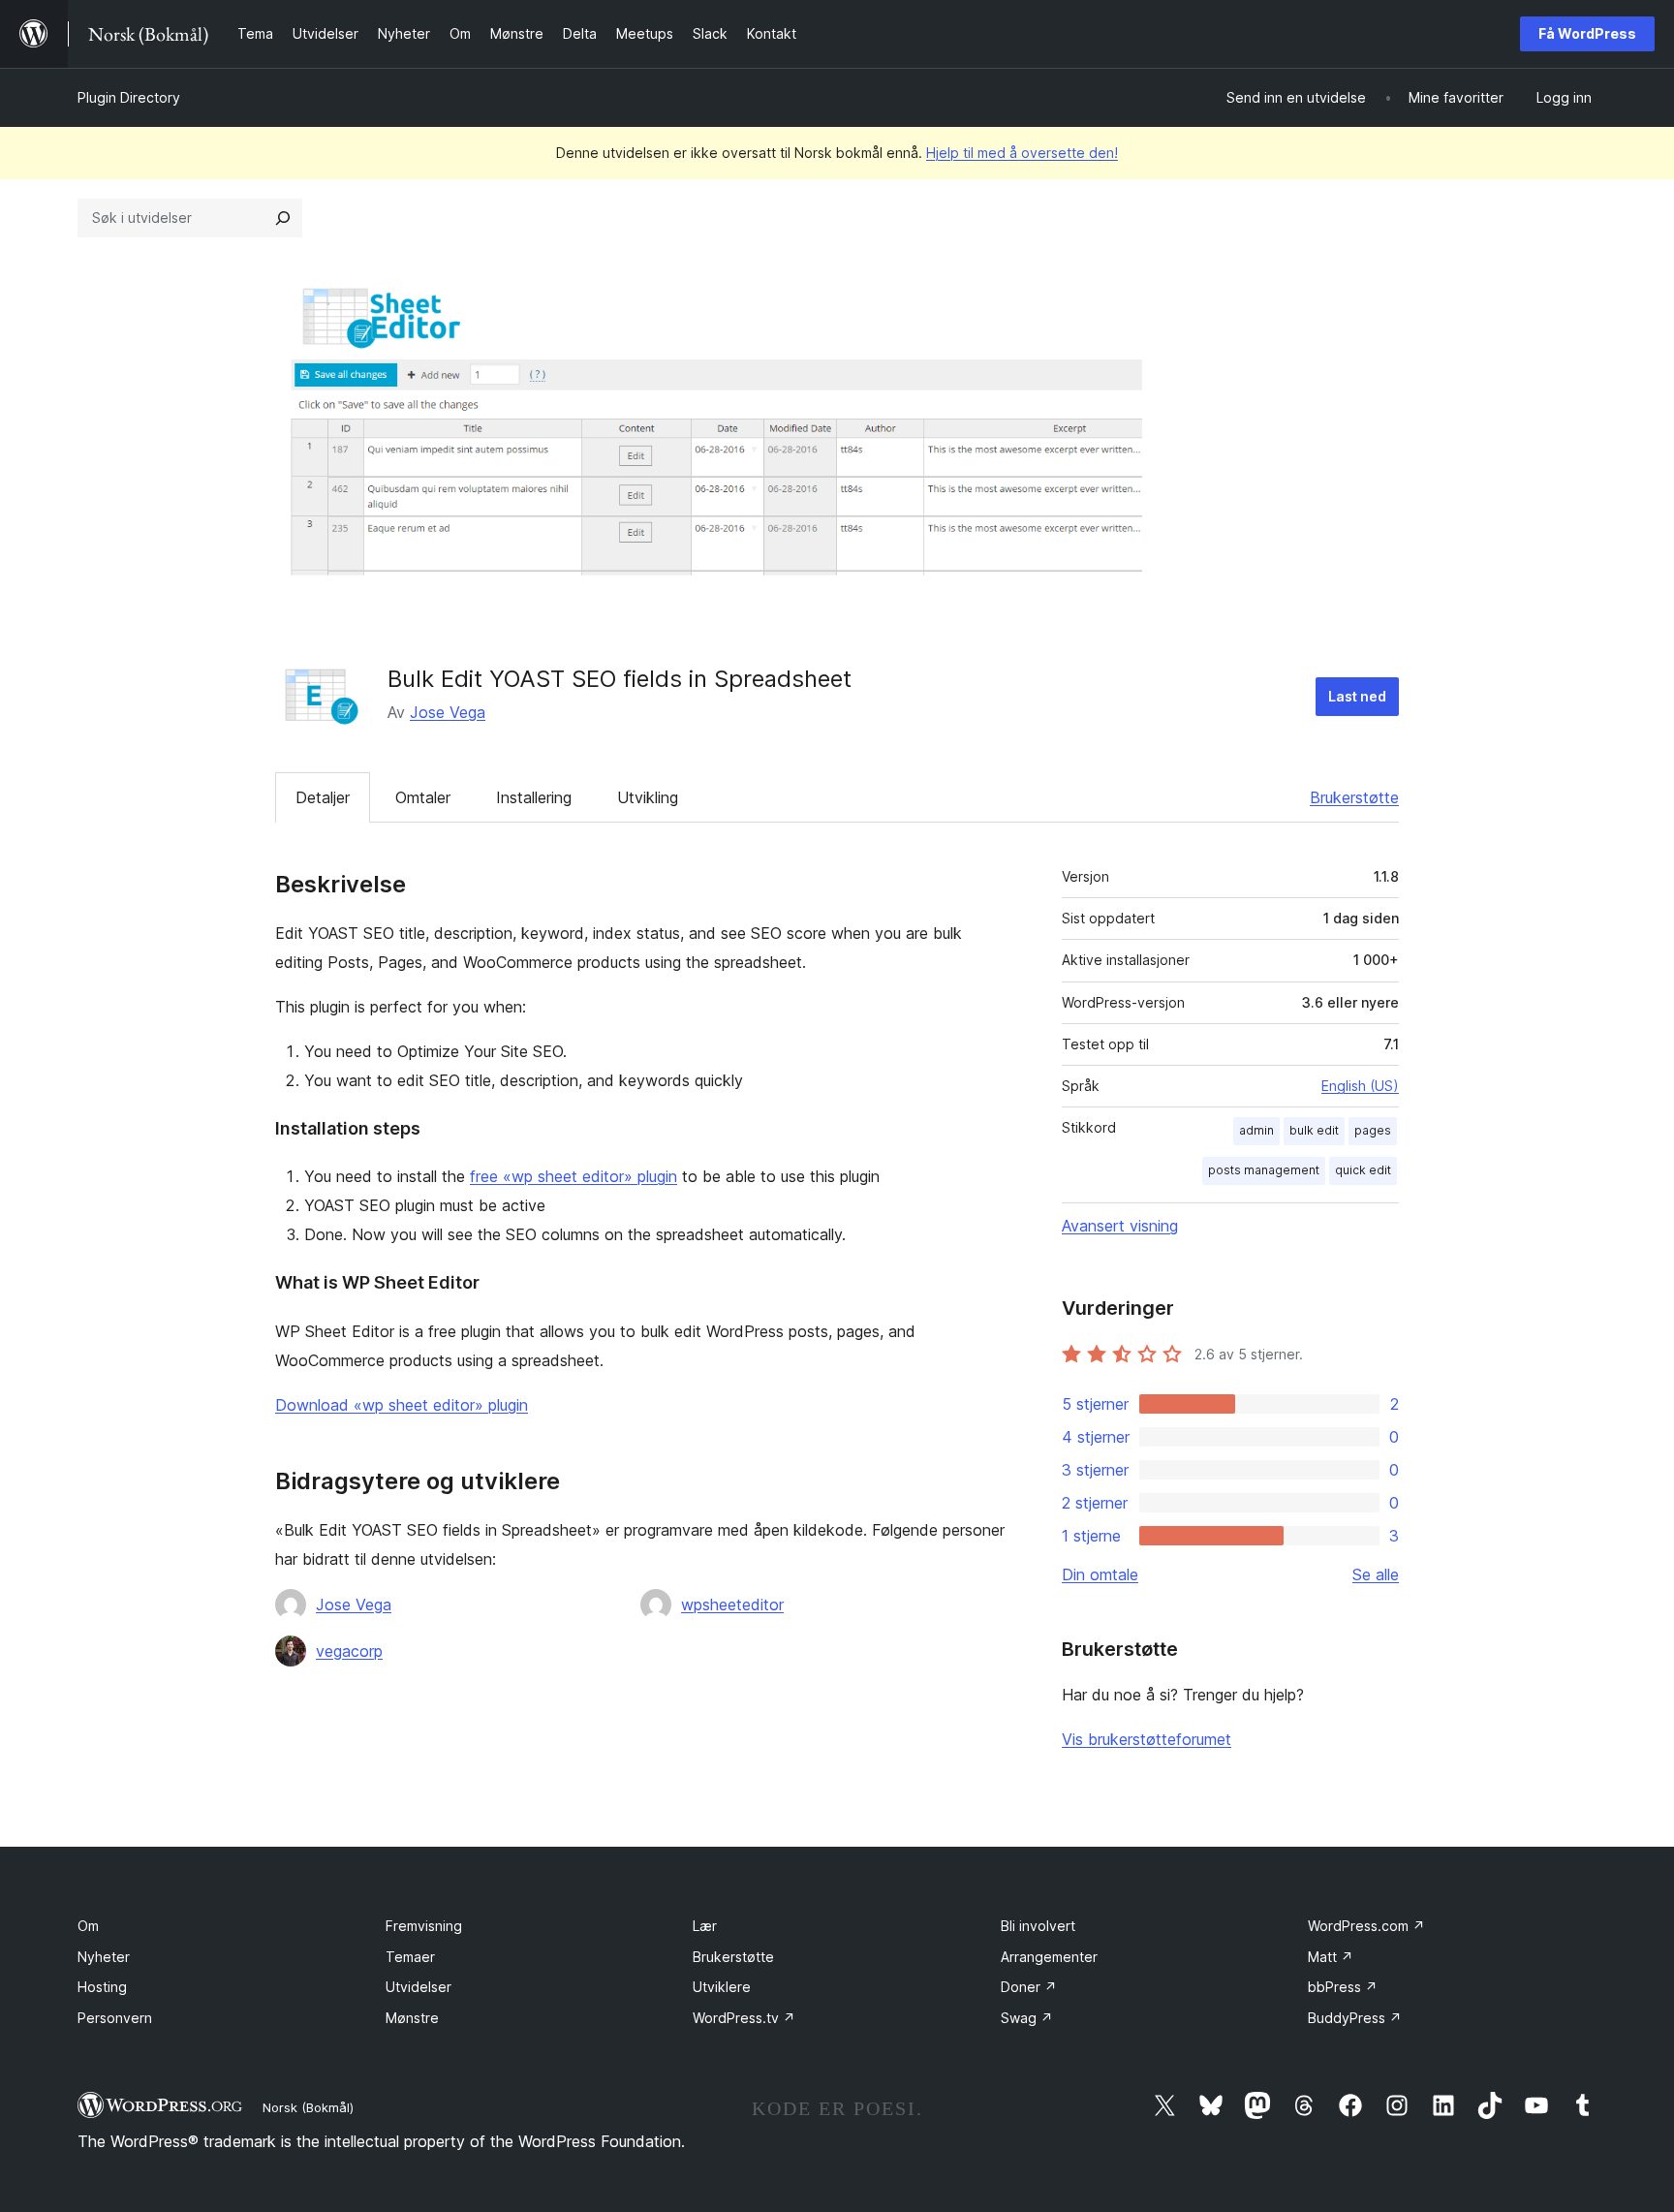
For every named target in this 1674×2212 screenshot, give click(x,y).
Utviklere (722, 1987)
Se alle (1376, 1574)
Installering (534, 797)
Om (88, 1926)
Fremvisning (424, 1926)
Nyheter (104, 1957)
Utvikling (648, 797)
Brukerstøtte (1354, 797)
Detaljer (323, 797)
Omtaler (423, 797)
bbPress (1343, 1987)
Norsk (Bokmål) (308, 2107)
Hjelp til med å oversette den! (1022, 153)
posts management (1264, 1170)
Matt (1331, 1957)
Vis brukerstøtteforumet (1147, 1739)
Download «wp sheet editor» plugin (402, 1405)
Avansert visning (1120, 1226)
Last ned (1357, 696)
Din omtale (1100, 1574)
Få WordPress (1587, 33)
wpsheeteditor (732, 1604)
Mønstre (412, 2018)
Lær (705, 1926)
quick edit (1363, 1170)
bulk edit (1314, 1130)
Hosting (102, 1987)
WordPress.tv (744, 2018)
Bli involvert (1038, 1926)
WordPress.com (1366, 1926)
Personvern (115, 2018)
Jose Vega (448, 712)
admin (1256, 1130)
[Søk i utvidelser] (283, 218)
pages (1373, 1130)
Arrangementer (1049, 1957)
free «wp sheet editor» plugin (573, 1176)
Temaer (410, 1957)
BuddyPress (1355, 2018)
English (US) (1360, 1086)
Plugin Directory (129, 97)
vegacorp (349, 1651)
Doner (1029, 1987)
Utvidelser (418, 1987)
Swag (1027, 2018)
